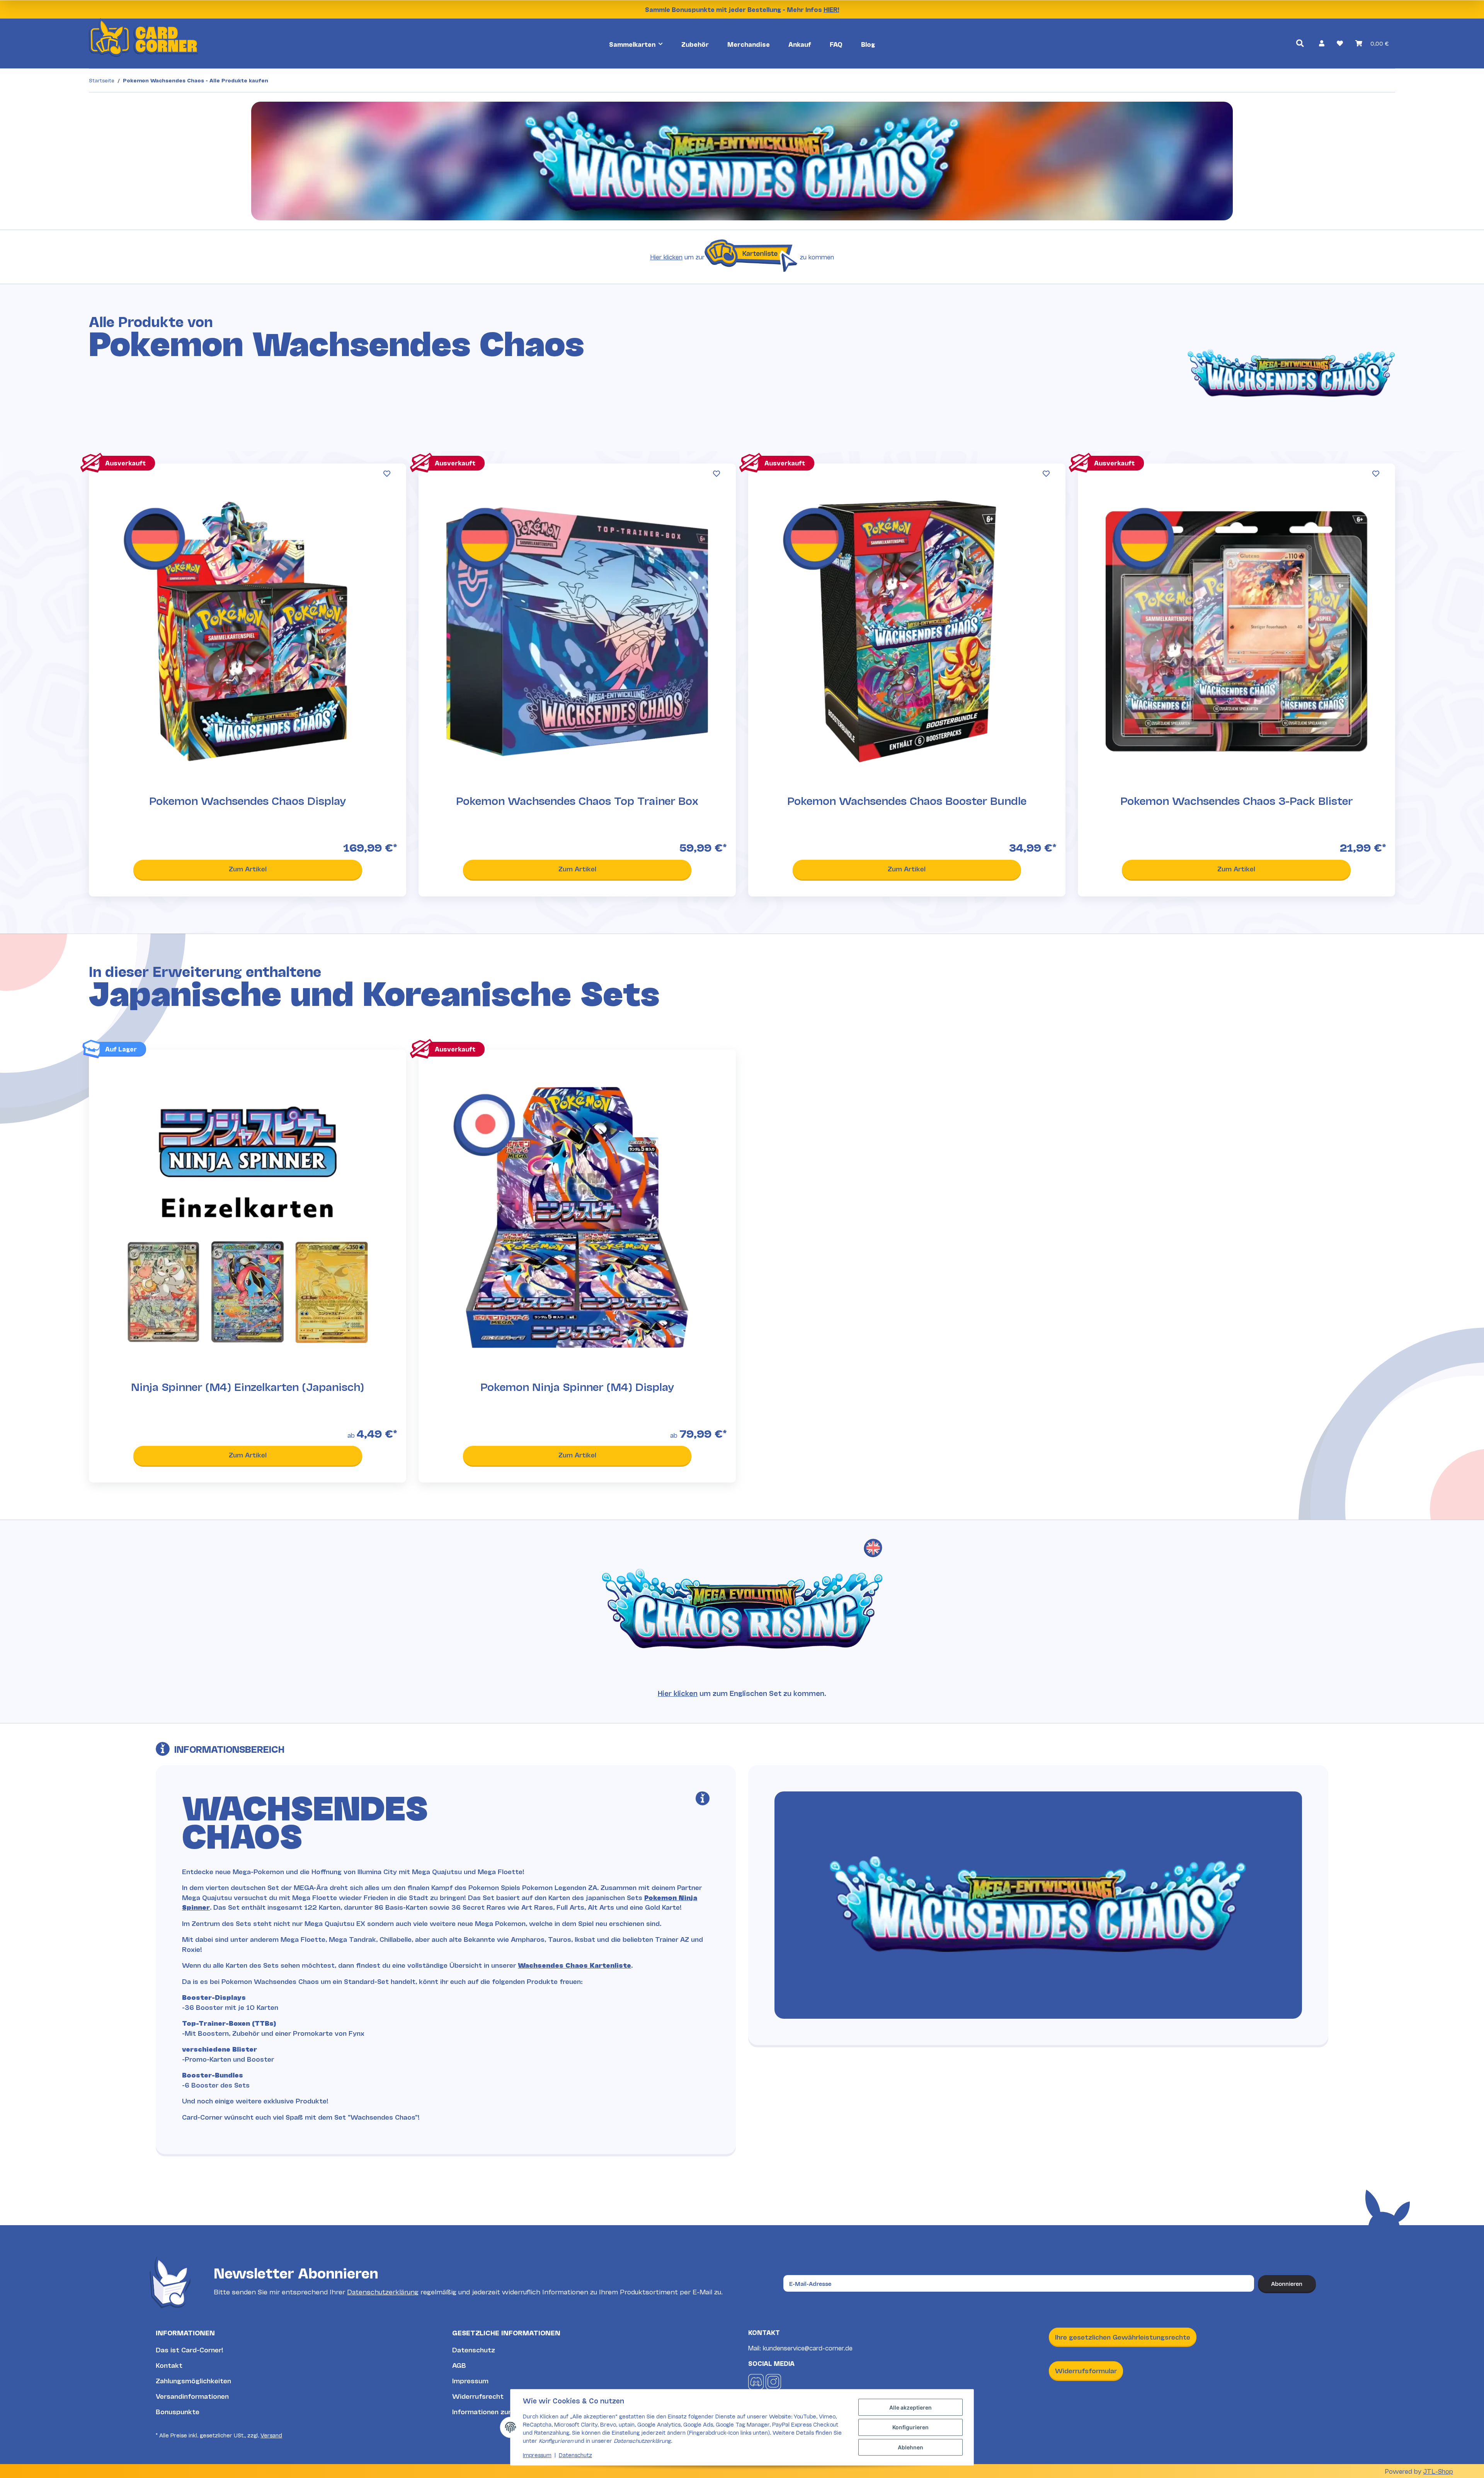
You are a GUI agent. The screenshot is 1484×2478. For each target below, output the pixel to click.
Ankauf (800, 44)
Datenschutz (474, 2349)
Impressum (470, 2380)
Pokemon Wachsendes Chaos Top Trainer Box (577, 801)
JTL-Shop (1438, 2471)
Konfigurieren (910, 2427)
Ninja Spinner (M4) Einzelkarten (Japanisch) (248, 1387)
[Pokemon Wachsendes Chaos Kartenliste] (752, 257)
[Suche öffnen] (1300, 43)
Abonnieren (1287, 2283)
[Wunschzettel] (1340, 43)
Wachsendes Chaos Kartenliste (574, 1965)
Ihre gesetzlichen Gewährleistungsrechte (1123, 2337)
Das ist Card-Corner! (190, 2349)
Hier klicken (666, 256)
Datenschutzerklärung (383, 2291)
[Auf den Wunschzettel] (387, 474)
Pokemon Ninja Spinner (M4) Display (577, 1387)
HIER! (831, 9)
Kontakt (169, 2365)
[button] (1322, 43)
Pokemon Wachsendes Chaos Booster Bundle (907, 801)
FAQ (836, 44)
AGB (459, 2365)
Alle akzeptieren (910, 2407)
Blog (868, 44)
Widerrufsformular (1086, 2370)
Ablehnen (910, 2447)
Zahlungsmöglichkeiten (193, 2380)
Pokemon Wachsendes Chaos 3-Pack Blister (1236, 801)
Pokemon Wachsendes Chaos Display (248, 801)
